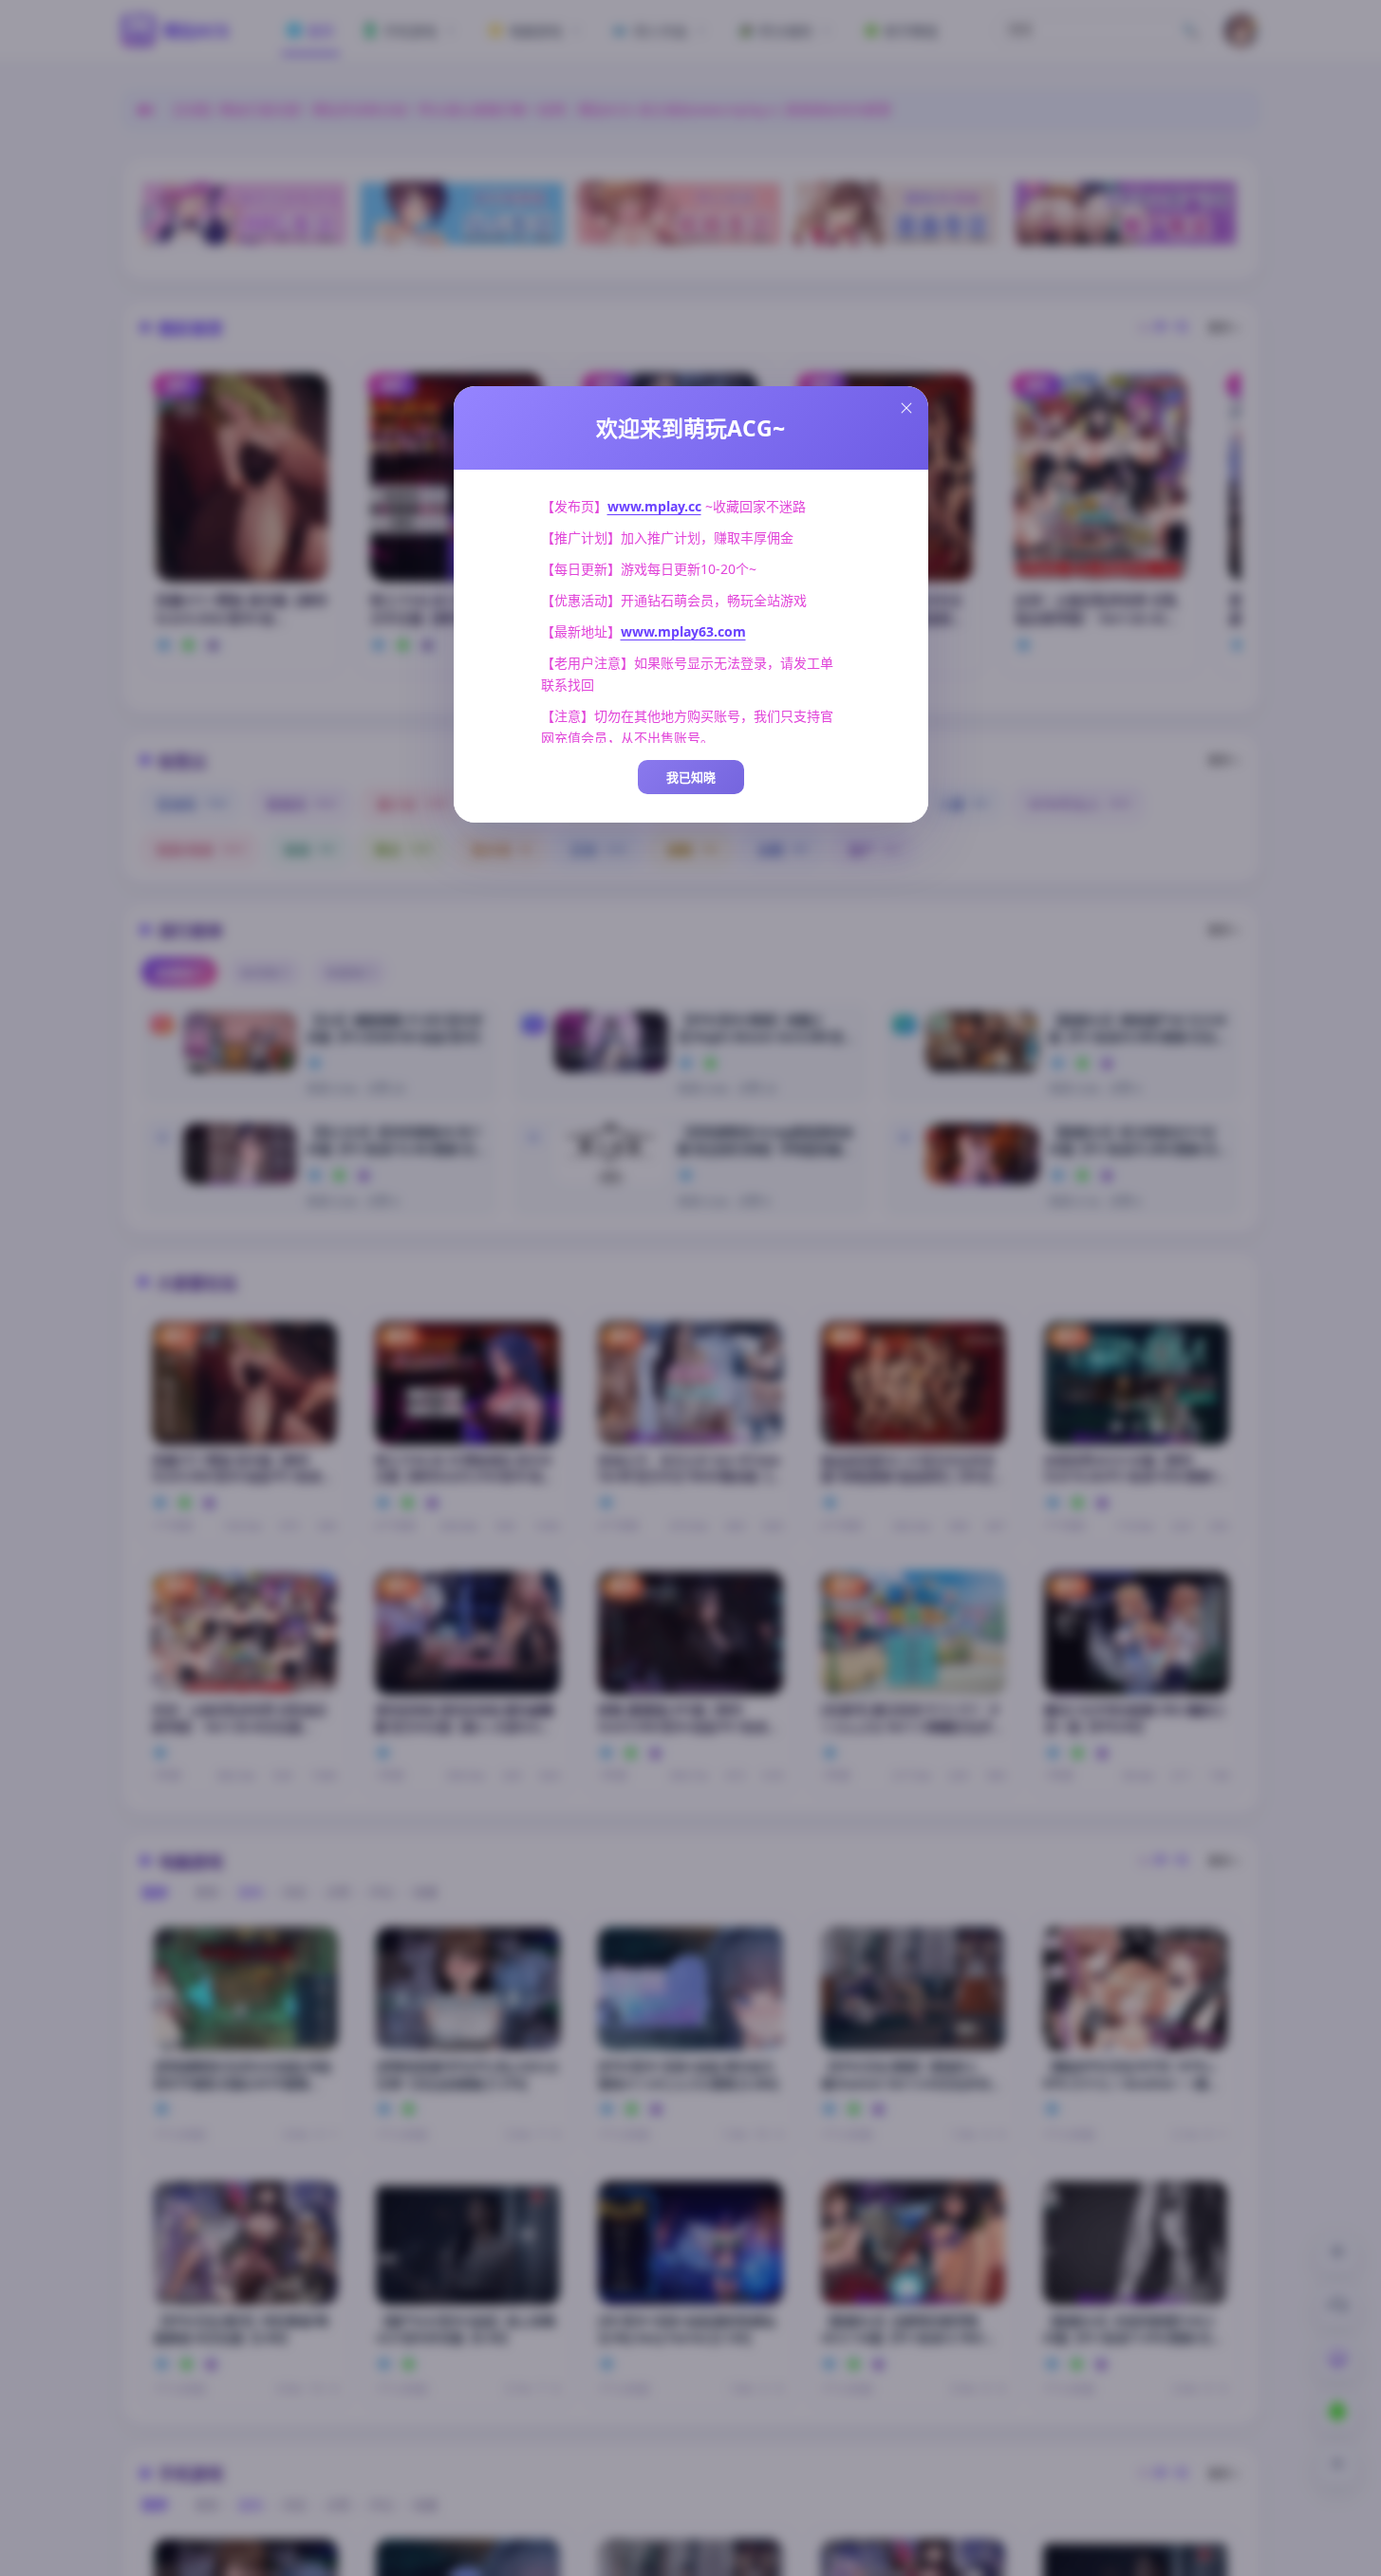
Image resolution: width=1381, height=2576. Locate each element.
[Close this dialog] (906, 408)
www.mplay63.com (683, 631)
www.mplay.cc (654, 506)
